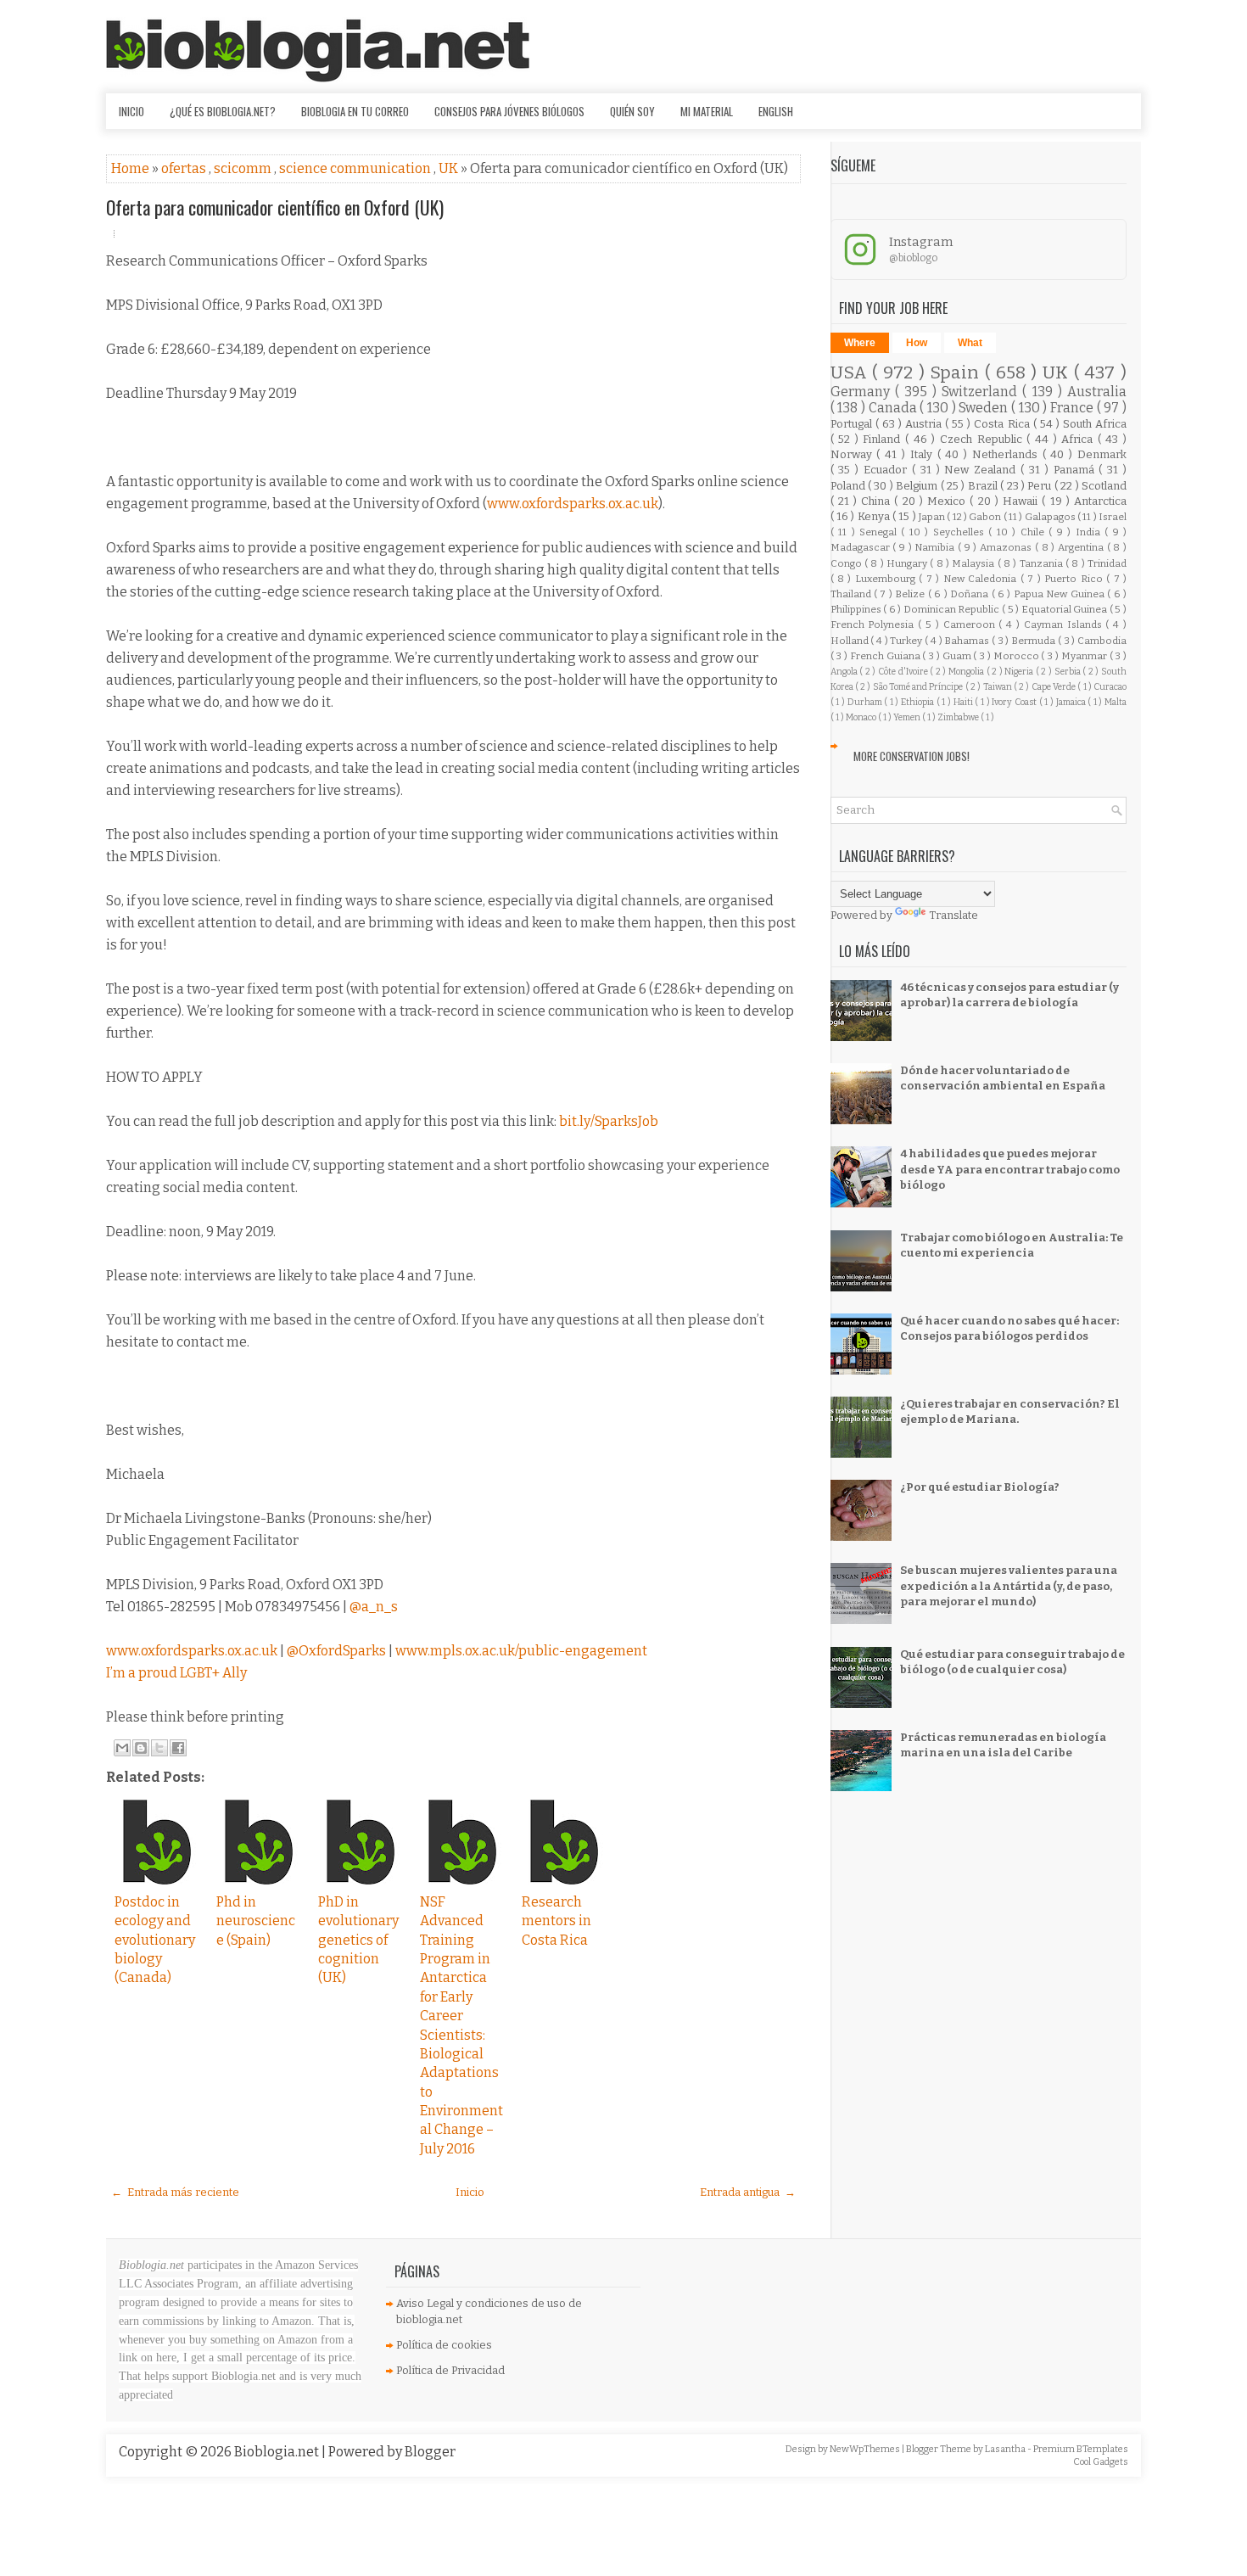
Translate (953, 915)
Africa (1079, 439)
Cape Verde (1055, 687)
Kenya (875, 516)
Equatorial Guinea (1065, 609)
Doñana (970, 594)
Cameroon (971, 624)
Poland (849, 486)
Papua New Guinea (1060, 594)
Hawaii (1022, 501)
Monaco (862, 717)
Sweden (985, 408)
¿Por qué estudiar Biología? (980, 1487)
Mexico (948, 501)
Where (860, 343)
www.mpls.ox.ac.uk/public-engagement (521, 1651)
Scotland (1104, 486)
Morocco (1018, 656)
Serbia (1069, 672)
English (776, 111)
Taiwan (998, 687)
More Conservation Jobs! (911, 756)
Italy (924, 454)
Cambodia (1102, 641)
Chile (1035, 532)
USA (852, 373)
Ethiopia (919, 702)
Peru (1040, 486)
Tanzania (1043, 563)
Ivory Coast (1015, 702)
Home (131, 168)
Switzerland (982, 392)
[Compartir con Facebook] (178, 1748)
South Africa (1095, 424)
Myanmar (1085, 656)
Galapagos (1051, 517)
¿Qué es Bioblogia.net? (223, 111)
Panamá (1076, 470)
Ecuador (888, 470)
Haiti (965, 702)
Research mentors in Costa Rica (556, 1921)
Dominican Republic (953, 609)
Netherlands (1007, 454)
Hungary (908, 563)
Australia (1097, 392)
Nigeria (1020, 672)
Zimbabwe (959, 717)
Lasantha (1006, 2449)
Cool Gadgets (1101, 2462)
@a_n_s (374, 1607)
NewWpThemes (866, 2449)
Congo (847, 563)
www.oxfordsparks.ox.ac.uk (573, 504)
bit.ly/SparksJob (609, 1121)
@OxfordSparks (336, 1651)
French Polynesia (875, 624)
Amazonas (1007, 547)
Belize (911, 594)
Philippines (857, 609)
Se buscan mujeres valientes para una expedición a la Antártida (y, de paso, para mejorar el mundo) (1009, 1585)
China (878, 501)
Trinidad (1107, 563)
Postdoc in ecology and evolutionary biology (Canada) (155, 1940)
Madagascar (862, 547)
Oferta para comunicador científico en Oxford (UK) (275, 207)
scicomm (244, 168)
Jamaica (1072, 702)
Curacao (1110, 687)
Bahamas (968, 641)
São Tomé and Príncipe (919, 687)
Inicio (131, 111)
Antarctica (1100, 501)
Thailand (852, 594)
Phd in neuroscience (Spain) (256, 1921)
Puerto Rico (1075, 579)
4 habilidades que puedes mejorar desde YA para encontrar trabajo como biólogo (1010, 1169)
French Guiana (886, 656)
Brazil (984, 486)
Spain (957, 373)
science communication (356, 168)
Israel (1113, 517)
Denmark (1102, 454)
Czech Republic (983, 439)
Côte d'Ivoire (904, 672)
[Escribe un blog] (141, 1748)
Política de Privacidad (450, 2370)
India (1090, 532)
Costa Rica (1003, 424)
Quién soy (632, 111)
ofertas (185, 168)
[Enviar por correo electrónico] (122, 1748)
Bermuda (1035, 641)
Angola (845, 672)
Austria (925, 424)
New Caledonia (982, 579)
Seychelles (961, 532)
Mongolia (967, 672)
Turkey (907, 641)
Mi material (707, 111)
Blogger (430, 2452)
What (970, 343)
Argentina (1082, 547)
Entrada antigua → (748, 2192)
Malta (1116, 702)
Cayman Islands (1065, 624)
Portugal (853, 424)
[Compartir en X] (159, 1748)
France (1074, 408)
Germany (863, 392)
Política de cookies (444, 2345)
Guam (958, 656)
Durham (866, 702)
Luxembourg (887, 579)
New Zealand (982, 470)
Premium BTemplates (1081, 2449)
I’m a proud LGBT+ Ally (176, 1673)
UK (450, 168)
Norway (854, 454)
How (917, 343)
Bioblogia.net (278, 2452)
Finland (884, 439)
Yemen (908, 717)
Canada (895, 408)
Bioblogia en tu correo (355, 111)
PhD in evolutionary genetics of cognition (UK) (358, 1940)
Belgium (918, 486)
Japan (933, 517)
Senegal (880, 532)
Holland (851, 641)
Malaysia (974, 563)
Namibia (936, 547)
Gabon (986, 517)
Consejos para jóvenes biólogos (509, 111)
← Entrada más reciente (175, 2192)
